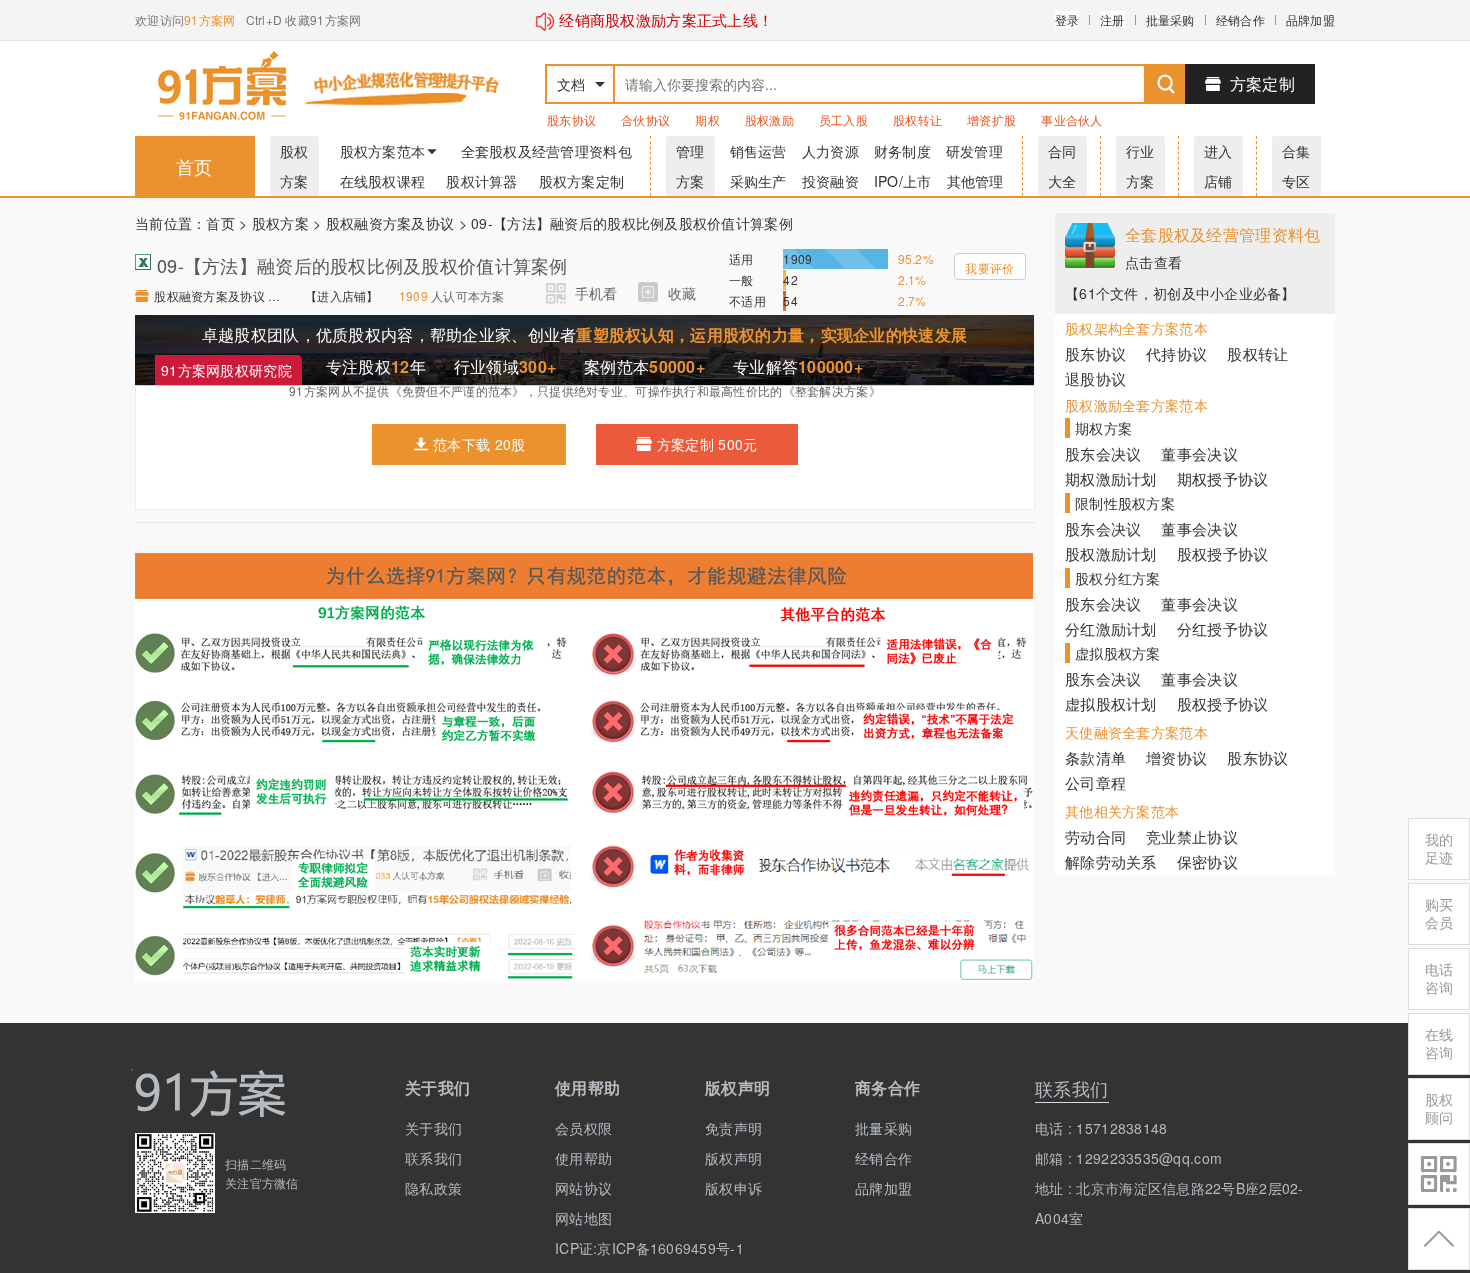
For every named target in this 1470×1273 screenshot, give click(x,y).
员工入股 (843, 119)
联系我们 (433, 1158)
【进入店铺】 (342, 295)
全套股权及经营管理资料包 (546, 151)
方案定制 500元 (707, 444)
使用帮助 (583, 1158)
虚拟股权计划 (1111, 703)
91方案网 (209, 19)
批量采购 (1170, 19)
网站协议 (583, 1188)
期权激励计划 (1111, 478)
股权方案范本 (383, 151)
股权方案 (280, 223)
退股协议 (1095, 378)
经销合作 (1240, 19)
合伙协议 (645, 119)
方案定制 (1262, 83)
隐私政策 (433, 1188)
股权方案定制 (582, 181)
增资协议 (1176, 757)
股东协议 (571, 119)
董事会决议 (1199, 453)
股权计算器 (481, 181)
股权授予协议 (1223, 553)
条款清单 (1095, 757)
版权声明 (733, 1158)
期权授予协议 (1223, 478)
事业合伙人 (1071, 119)
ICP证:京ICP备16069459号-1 (615, 1248)
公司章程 (1095, 782)
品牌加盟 (1310, 19)
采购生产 (758, 181)
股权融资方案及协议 (390, 223)
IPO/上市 (903, 181)
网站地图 (583, 1218)
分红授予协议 (1223, 628)
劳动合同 (1095, 836)
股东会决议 (1103, 453)
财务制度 (902, 151)
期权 (707, 119)
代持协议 (1176, 353)
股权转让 (917, 119)
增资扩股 (991, 119)
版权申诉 (733, 1188)
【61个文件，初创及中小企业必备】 (1180, 293)
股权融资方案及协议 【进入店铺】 (219, 295)
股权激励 (769, 119)
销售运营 (758, 151)
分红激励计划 (1111, 628)
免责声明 (733, 1128)
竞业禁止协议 (1192, 836)
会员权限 (583, 1128)
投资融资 (830, 181)
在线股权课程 (383, 181)
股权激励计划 (1111, 553)
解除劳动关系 (1111, 861)
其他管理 (975, 181)
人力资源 (830, 151)
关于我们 (433, 1128)
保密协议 (1207, 861)
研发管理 (974, 151)
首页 (194, 166)
